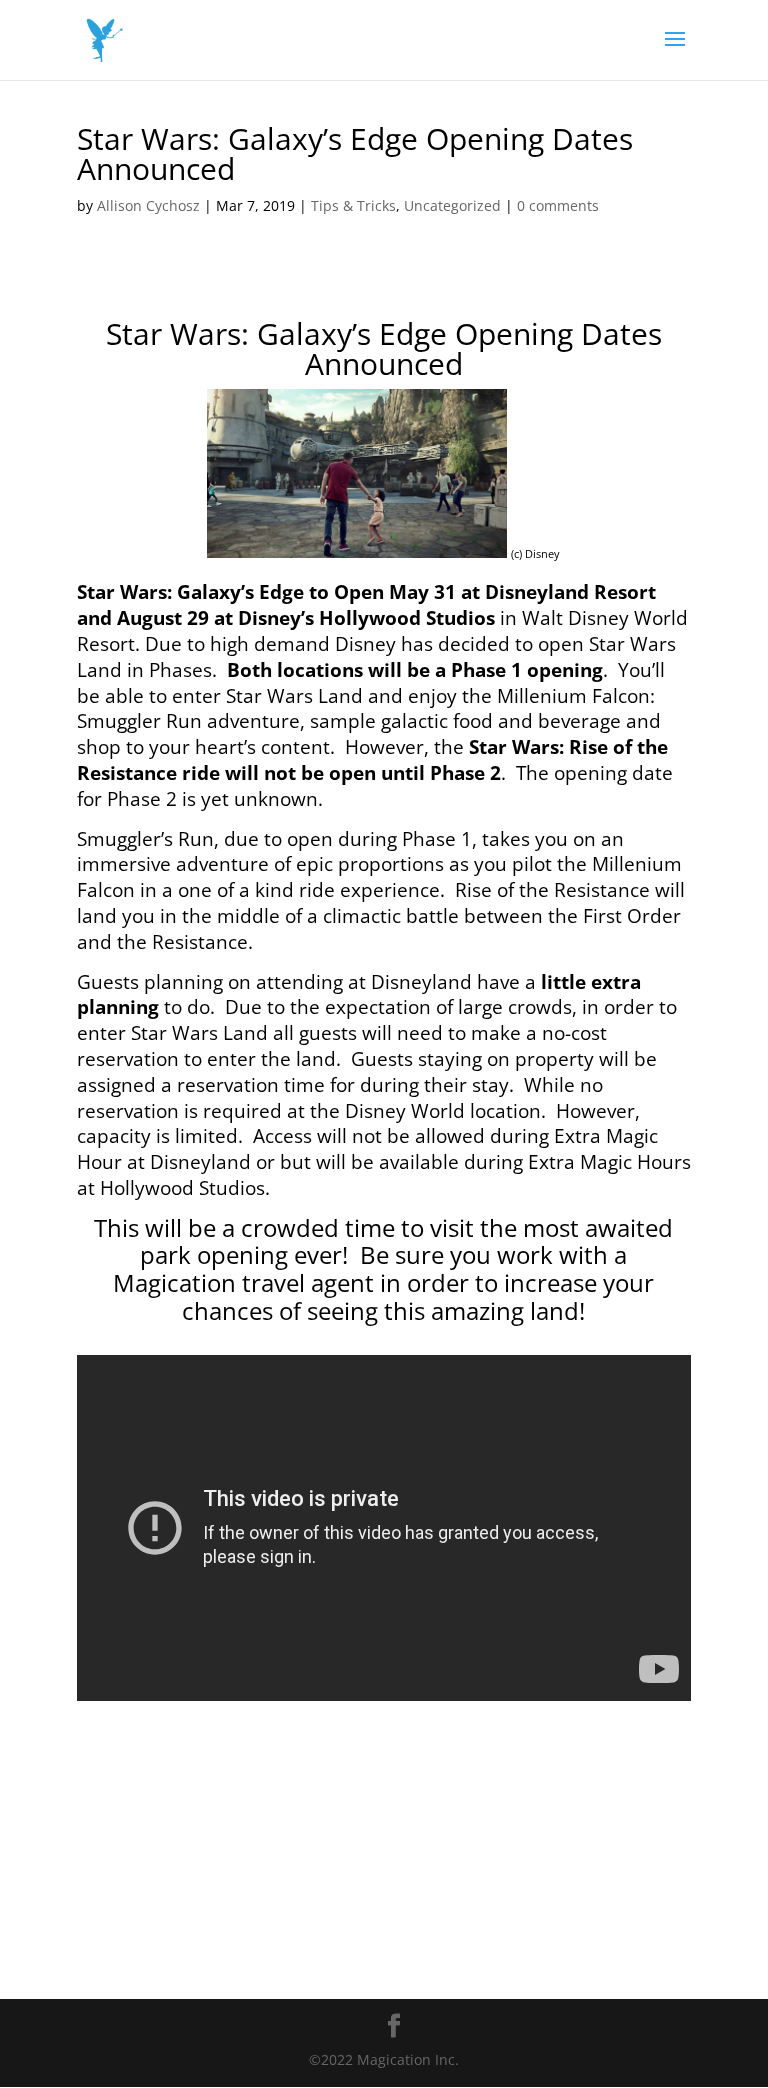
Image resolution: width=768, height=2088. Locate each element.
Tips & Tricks (353, 205)
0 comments (558, 205)
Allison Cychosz (148, 205)
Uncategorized (452, 205)
